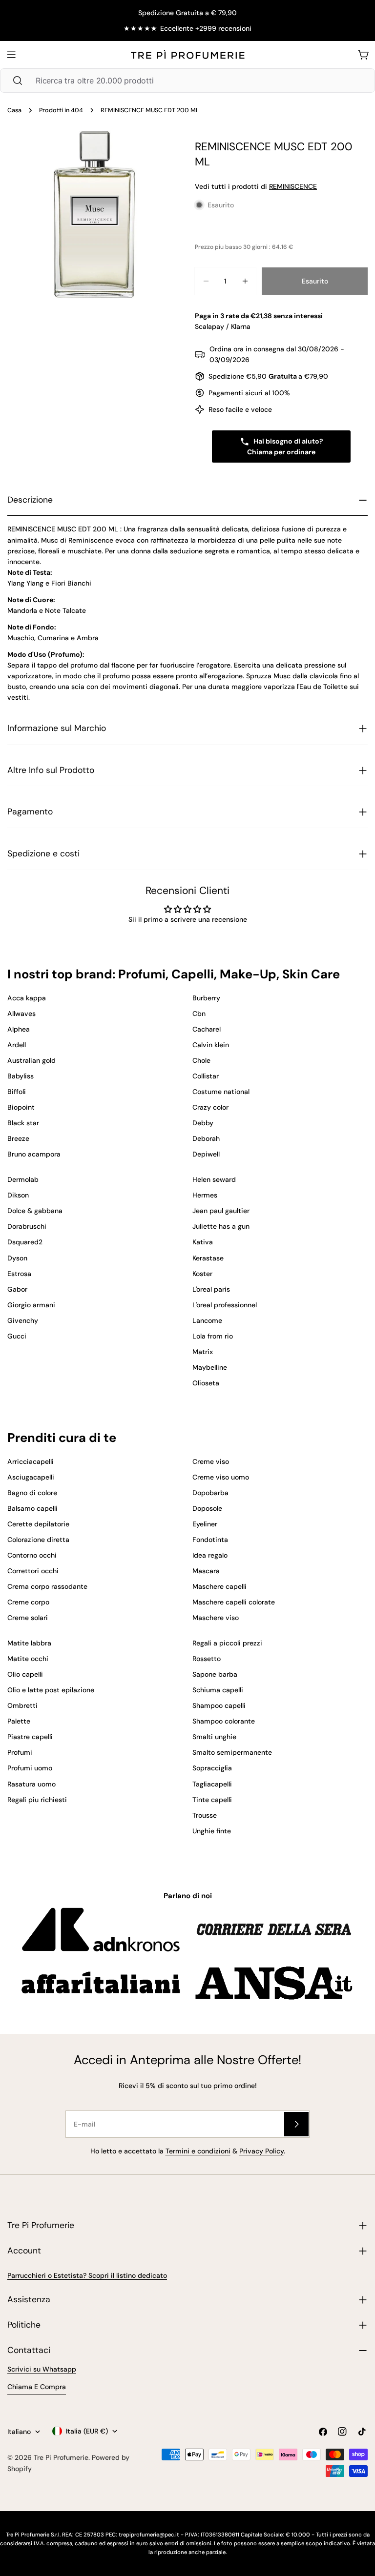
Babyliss (21, 1076)
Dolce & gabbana (35, 1211)
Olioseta (206, 1383)
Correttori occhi (33, 1571)
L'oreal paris (211, 1289)
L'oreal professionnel (225, 1305)
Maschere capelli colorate (234, 1602)
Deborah (206, 1138)
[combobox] (187, 81)
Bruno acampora (34, 1154)
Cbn (199, 1014)
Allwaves (21, 1014)
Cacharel (207, 1029)
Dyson (17, 1258)
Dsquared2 (25, 1242)
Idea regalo (210, 1555)
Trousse (205, 1815)
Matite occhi (28, 1659)
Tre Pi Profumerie (61, 2457)
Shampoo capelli (219, 1705)
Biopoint (21, 1107)
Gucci (17, 1336)
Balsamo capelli (32, 1508)
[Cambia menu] (11, 55)
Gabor (17, 1289)
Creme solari (28, 1618)
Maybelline (210, 1367)
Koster (202, 1274)
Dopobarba (210, 1493)
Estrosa (19, 1274)
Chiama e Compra (37, 2387)
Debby (203, 1123)
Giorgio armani (31, 1305)
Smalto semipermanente (232, 1752)
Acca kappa (27, 998)
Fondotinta (210, 1540)
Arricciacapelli (31, 1461)
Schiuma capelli (218, 1690)
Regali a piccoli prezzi (227, 1643)
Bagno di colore (32, 1493)
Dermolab (23, 1179)
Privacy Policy (261, 2151)
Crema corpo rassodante (47, 1586)
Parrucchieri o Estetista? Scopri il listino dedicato (87, 2275)
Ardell (17, 1045)
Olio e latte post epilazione (51, 1690)
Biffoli (17, 1092)
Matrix (203, 1352)
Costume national (221, 1092)
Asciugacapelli (31, 1477)
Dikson (18, 1195)
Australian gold (31, 1060)
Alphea (19, 1029)
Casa (14, 110)
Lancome (207, 1320)
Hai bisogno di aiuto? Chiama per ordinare (285, 446)
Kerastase (208, 1258)
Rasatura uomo (31, 1784)
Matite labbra (29, 1643)
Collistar (206, 1076)
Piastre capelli (30, 1737)
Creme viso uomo (221, 1477)
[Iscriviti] (296, 2124)
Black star (23, 1123)
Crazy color (210, 1107)
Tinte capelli (212, 1800)
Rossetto (207, 1659)
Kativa (203, 1242)
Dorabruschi (27, 1226)
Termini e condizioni (198, 2151)
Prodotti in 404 (61, 110)
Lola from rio (213, 1336)
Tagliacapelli (212, 1784)
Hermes (205, 1195)
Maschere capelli (219, 1586)
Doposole (207, 1508)
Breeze (18, 1138)
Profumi (20, 1752)
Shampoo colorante (224, 1721)
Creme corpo (28, 1602)
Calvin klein (211, 1045)
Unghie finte (212, 1831)
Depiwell (206, 1154)
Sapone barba (215, 1674)
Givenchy (23, 1320)
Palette (19, 1721)
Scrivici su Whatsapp (42, 2369)
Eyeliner (205, 1524)
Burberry (206, 998)
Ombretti (22, 1705)
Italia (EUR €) (87, 2431)
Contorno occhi (32, 1555)
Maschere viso (216, 1618)
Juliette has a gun (221, 1226)
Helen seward (214, 1179)
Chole (201, 1060)
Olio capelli (25, 1674)
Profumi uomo (30, 1768)
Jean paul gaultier (221, 1211)
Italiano (19, 2432)
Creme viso (211, 1461)
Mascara (206, 1571)
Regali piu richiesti (37, 1800)
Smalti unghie (214, 1737)
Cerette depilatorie (38, 1524)
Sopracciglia (212, 1768)
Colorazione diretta (38, 1540)
